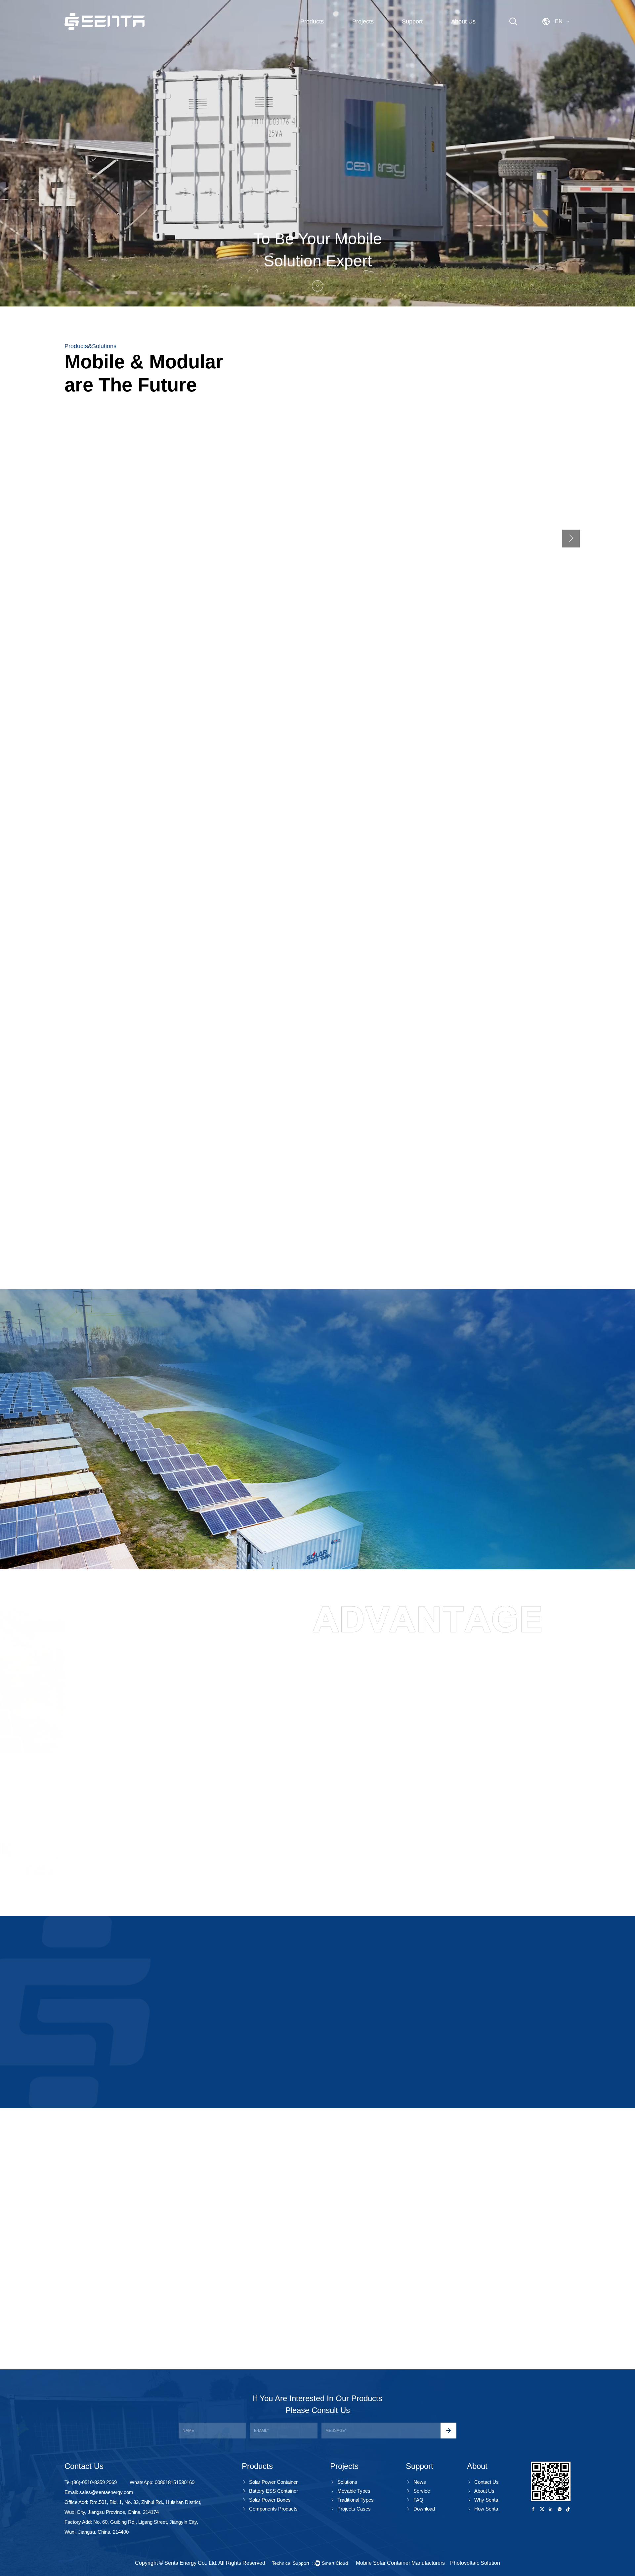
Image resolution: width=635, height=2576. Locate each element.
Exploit (22, 891)
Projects (363, 21)
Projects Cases (354, 2509)
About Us (463, 21)
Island (341, 1215)
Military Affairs (145, 931)
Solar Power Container (273, 2482)
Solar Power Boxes (270, 2500)
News (420, 2482)
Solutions (347, 2482)
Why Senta (486, 2500)
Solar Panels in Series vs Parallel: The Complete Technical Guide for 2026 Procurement (486, 2284)
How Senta (486, 2509)
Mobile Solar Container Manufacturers (400, 2563)
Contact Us (487, 2482)
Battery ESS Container (274, 2491)
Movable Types (354, 2491)
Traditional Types (356, 2500)
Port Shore (349, 931)
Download (424, 2509)
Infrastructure (250, 931)
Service (422, 2491)
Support (412, 21)
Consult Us (248, 1867)
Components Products (273, 2509)
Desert (471, 1215)
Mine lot (84, 1215)
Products (312, 21)
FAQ (418, 2500)
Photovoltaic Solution (475, 2563)
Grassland (217, 1215)
